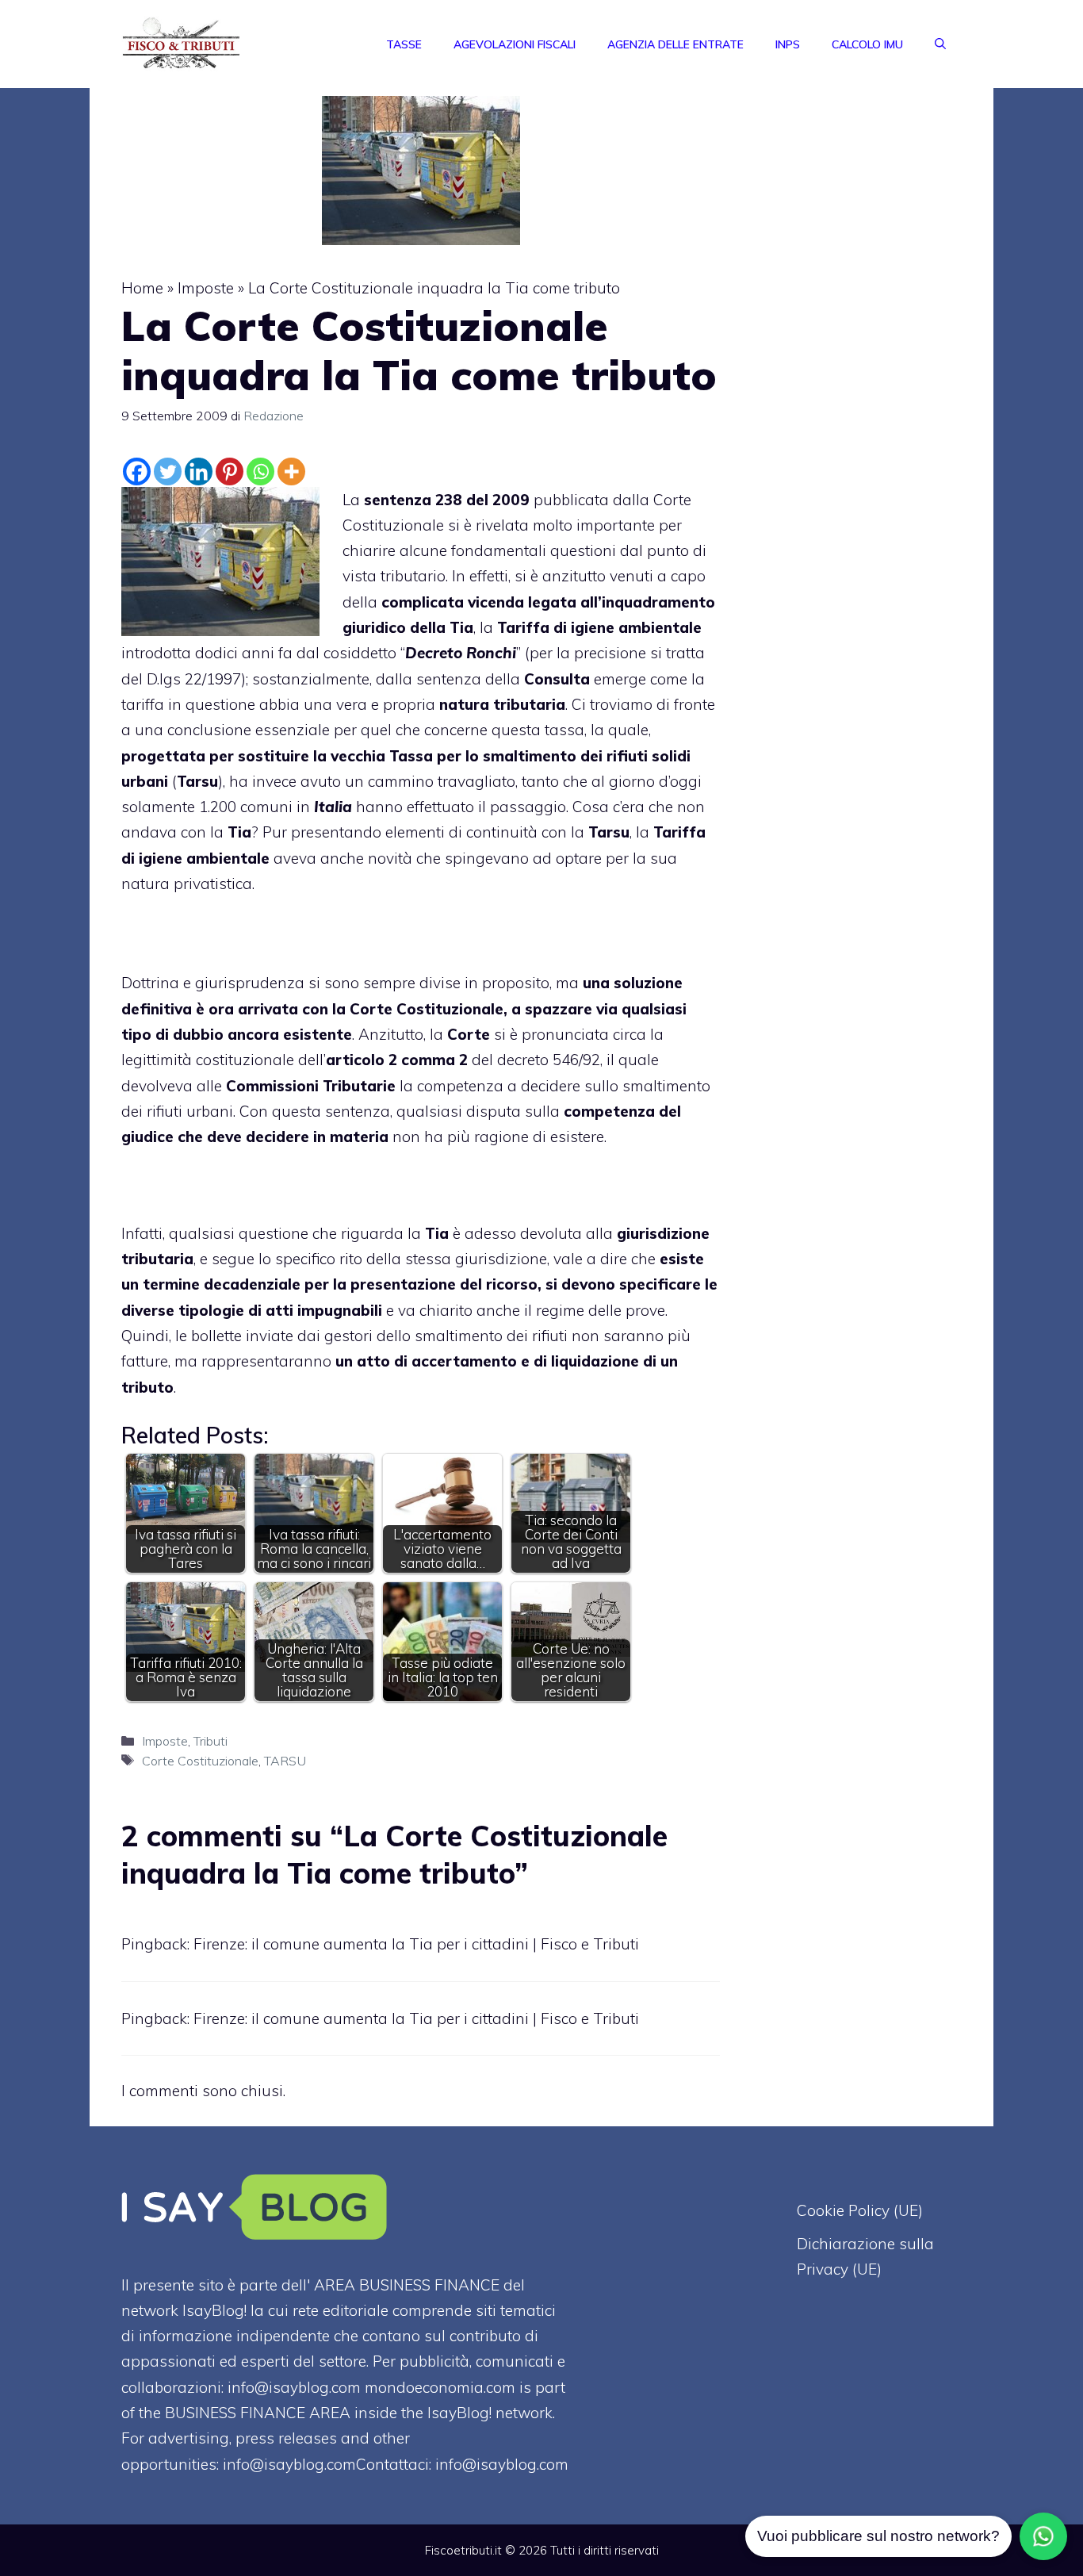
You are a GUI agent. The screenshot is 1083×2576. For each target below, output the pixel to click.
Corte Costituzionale (200, 1761)
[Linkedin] (199, 471)
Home (142, 288)
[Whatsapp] (260, 471)
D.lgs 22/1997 (194, 679)
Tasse (404, 44)
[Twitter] (168, 471)
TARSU (285, 1761)
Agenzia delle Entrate (675, 44)
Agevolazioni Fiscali (515, 44)
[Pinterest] (230, 471)
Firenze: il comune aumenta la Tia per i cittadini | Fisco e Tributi (416, 1944)
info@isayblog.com (502, 2464)
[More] (291, 471)
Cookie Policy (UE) (860, 2210)
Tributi (210, 1741)
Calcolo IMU (867, 44)
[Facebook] (137, 471)
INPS (788, 44)
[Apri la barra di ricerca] (940, 44)
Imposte (206, 288)
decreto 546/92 (549, 1060)
